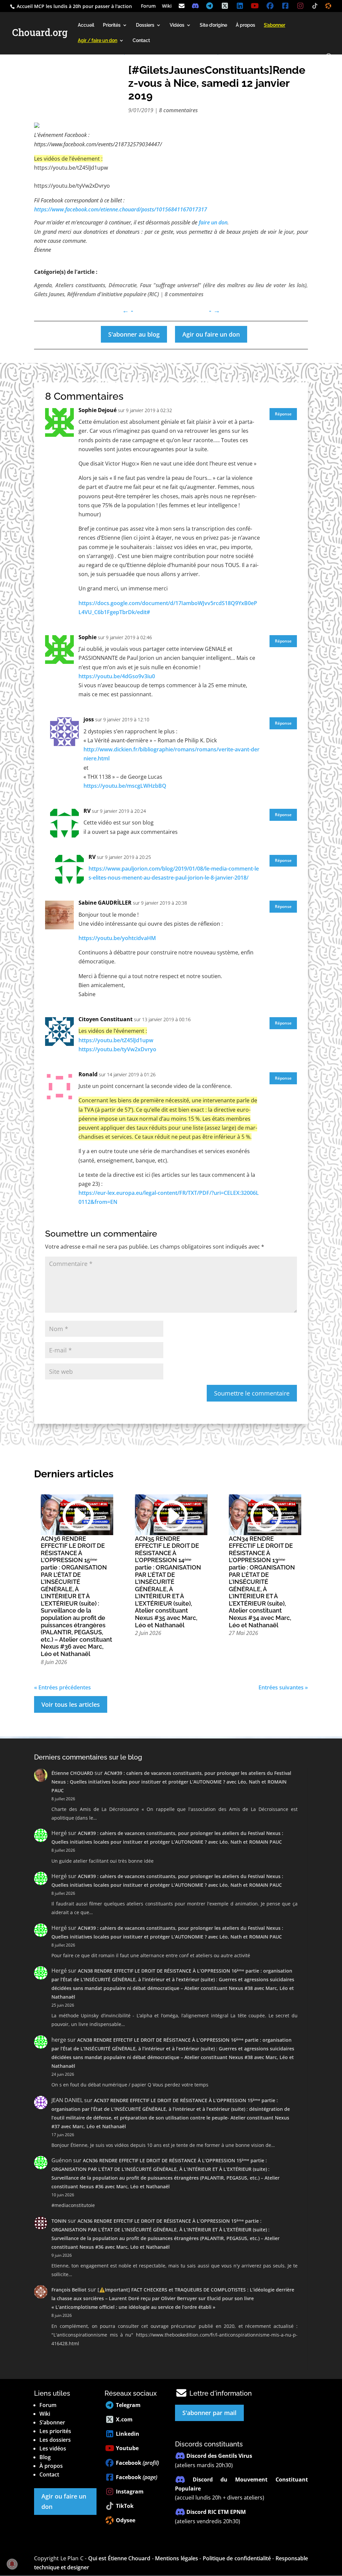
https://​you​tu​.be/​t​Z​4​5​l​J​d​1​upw (116, 1040)
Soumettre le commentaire (252, 1393)
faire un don (213, 222)
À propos (245, 25)
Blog (45, 2457)
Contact (141, 41)
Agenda (43, 285)
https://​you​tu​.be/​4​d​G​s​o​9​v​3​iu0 (117, 676)
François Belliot (69, 2290)
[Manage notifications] (12, 2564)
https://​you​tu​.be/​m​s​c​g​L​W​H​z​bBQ (125, 786)
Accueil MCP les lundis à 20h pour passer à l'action (74, 6)
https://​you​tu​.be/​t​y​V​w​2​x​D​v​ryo (117, 1049)
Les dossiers (55, 2440)
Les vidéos (53, 2448)
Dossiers (145, 25)
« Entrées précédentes (62, 1687)
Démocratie (123, 285)
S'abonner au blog (134, 334)
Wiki (167, 6)
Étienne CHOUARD (72, 1773)
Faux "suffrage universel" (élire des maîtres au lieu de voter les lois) (223, 285)
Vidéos (177, 25)
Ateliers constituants (80, 285)
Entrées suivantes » (283, 1687)
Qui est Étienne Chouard (119, 2558)
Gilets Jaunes (49, 294)
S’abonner (52, 2422)
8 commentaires (178, 110)
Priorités (112, 25)
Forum (148, 6)
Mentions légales (176, 2558)
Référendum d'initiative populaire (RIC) (113, 294)
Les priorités (55, 2431)
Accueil (86, 25)
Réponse (283, 414)
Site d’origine (213, 25)
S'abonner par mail (209, 2413)
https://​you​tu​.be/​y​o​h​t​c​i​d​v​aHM (117, 938)
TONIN (59, 2221)
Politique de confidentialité (237, 2558)
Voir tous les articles (71, 1704)
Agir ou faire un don (211, 334)
